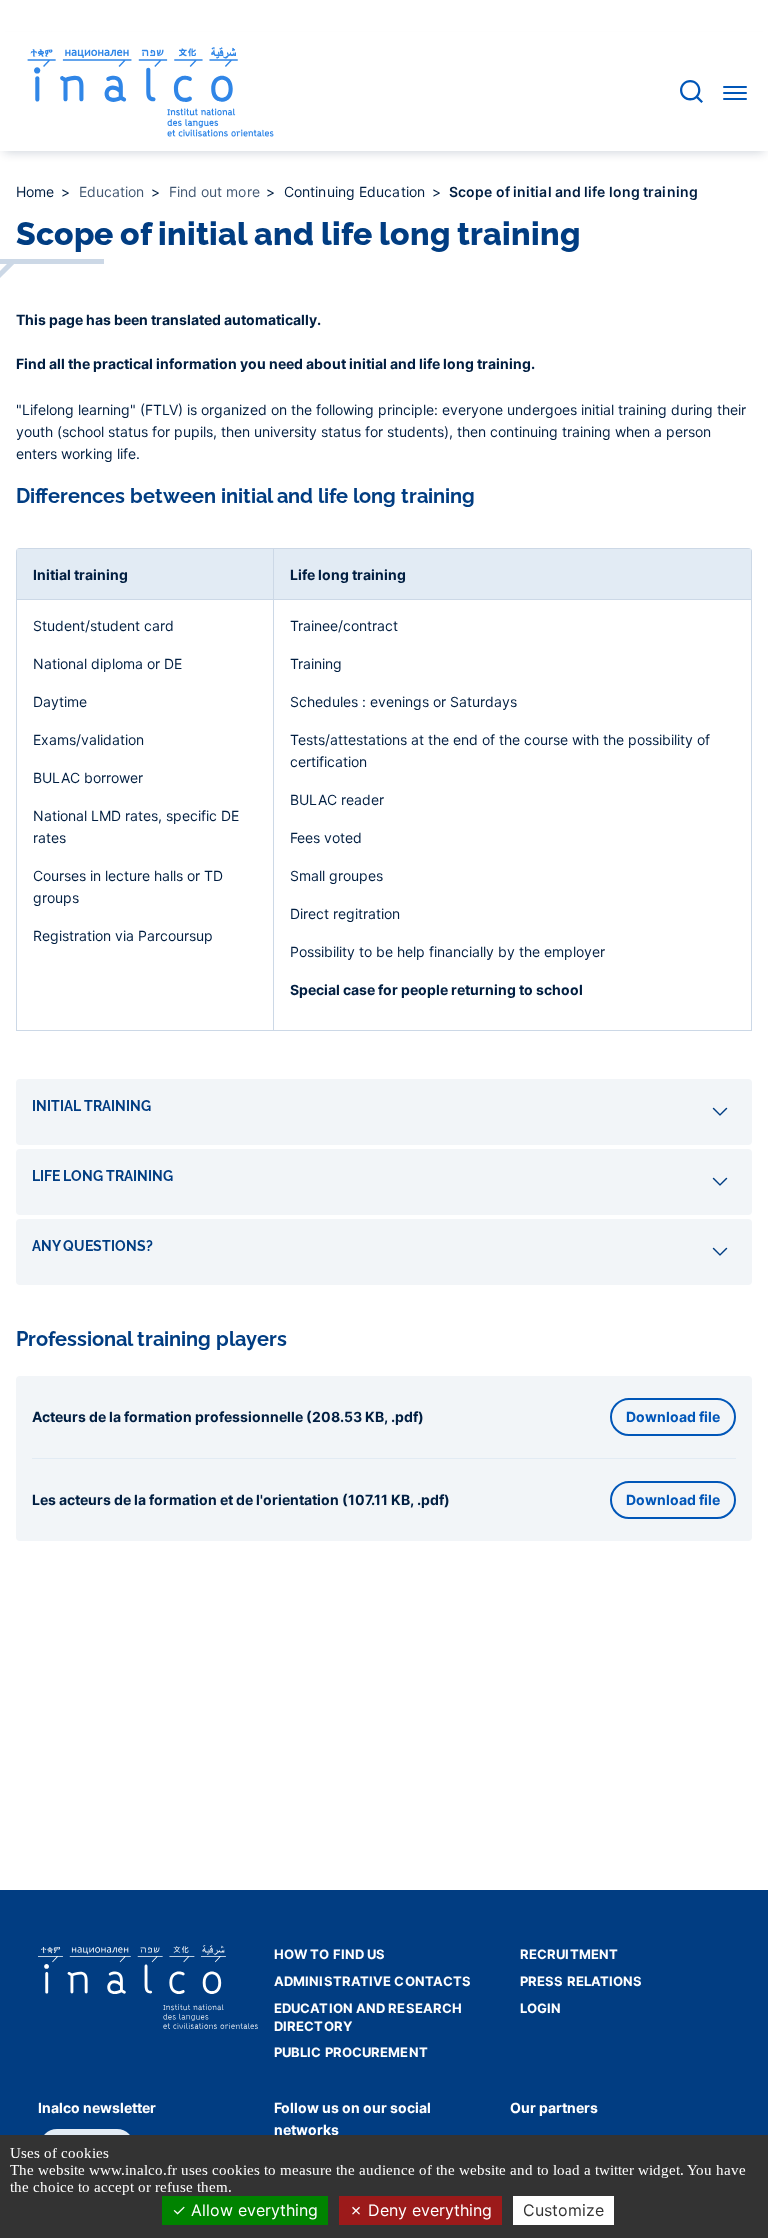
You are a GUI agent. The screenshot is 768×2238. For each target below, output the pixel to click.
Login (541, 2008)
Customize (563, 2210)
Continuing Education (356, 191)
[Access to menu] (735, 92)
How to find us (329, 1954)
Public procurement (351, 2052)
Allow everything (252, 2210)
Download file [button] (673, 1416)
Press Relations (581, 1981)
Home (37, 191)
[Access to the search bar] (691, 91)
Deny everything (427, 2210)
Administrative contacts (372, 1981)
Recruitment (569, 1954)
